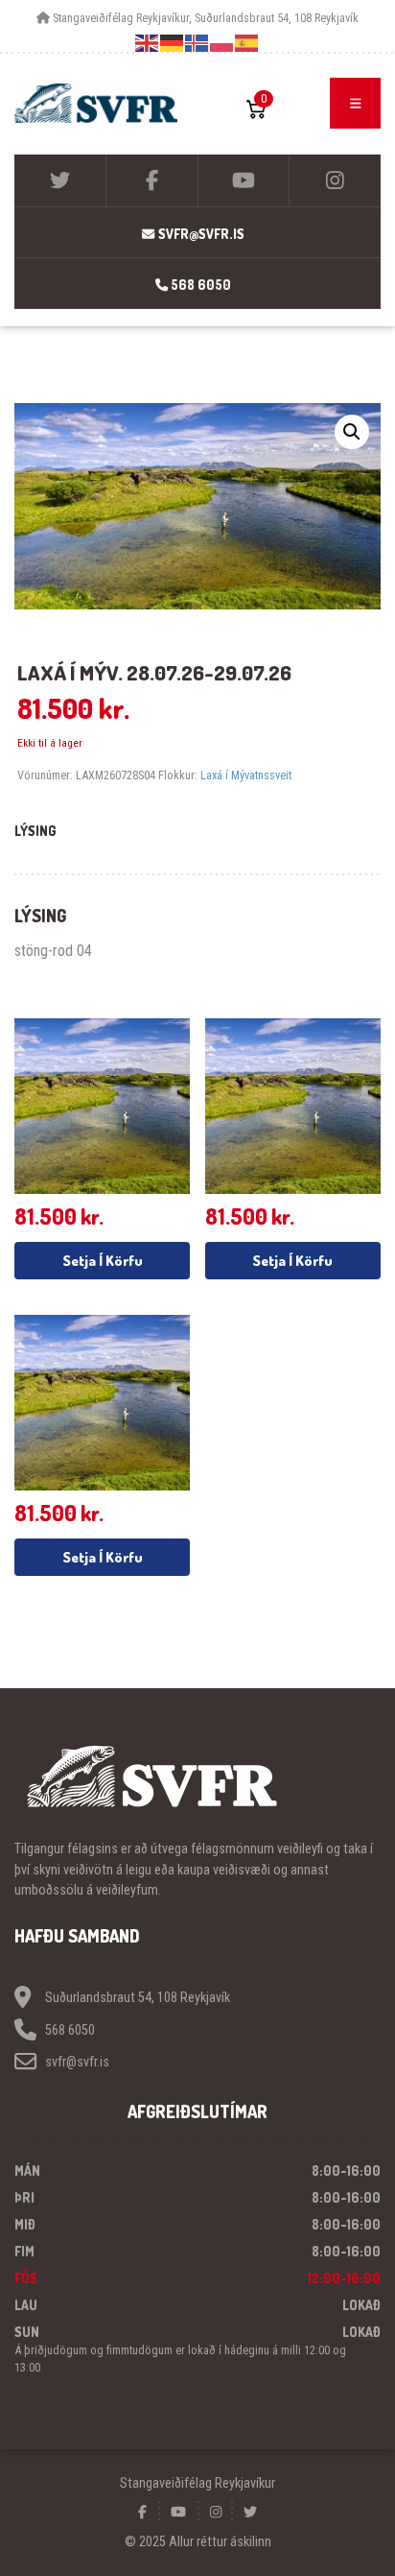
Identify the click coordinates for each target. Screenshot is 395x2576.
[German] (173, 43)
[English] (148, 43)
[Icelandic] (197, 43)
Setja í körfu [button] (103, 1261)
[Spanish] (247, 43)
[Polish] (222, 43)
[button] (352, 432)
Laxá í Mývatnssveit (246, 775)
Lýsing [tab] (35, 831)
